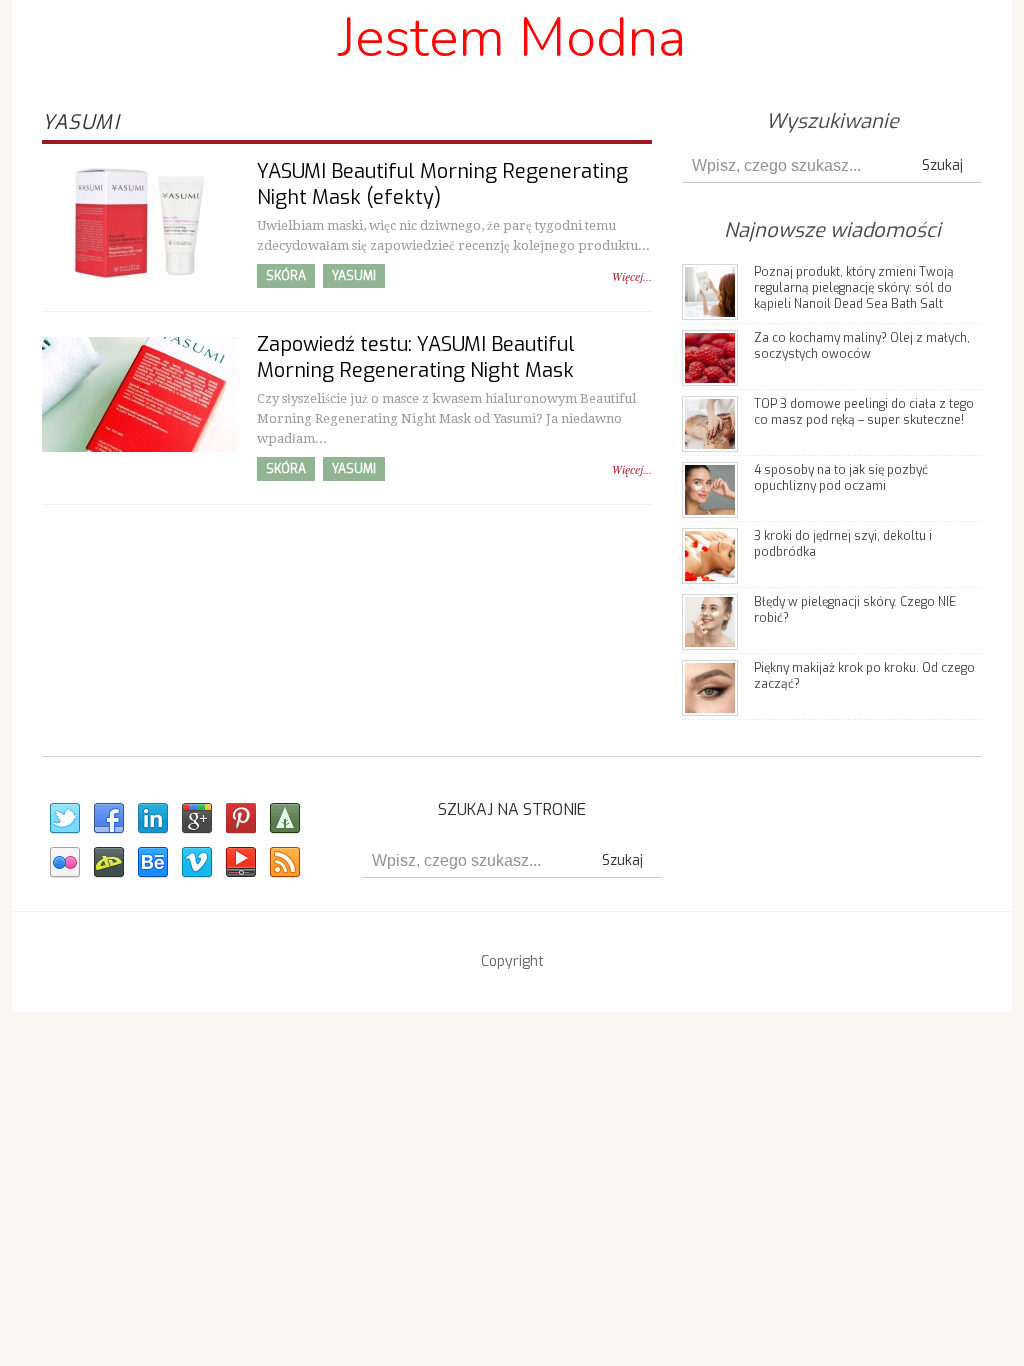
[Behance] (152, 863)
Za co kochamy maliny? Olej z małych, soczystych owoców (862, 346)
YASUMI (354, 276)
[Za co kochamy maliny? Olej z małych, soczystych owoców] (710, 356)
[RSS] (284, 863)
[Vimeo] (196, 863)
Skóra (286, 276)
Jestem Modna (512, 37)
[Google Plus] (196, 819)
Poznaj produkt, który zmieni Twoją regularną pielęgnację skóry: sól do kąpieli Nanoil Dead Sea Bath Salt (854, 288)
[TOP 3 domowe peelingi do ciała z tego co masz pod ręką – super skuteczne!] (710, 422)
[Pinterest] (240, 819)
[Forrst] (284, 819)
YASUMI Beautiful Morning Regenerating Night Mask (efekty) (442, 184)
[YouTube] (240, 863)
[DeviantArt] (108, 863)
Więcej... (632, 276)
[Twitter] (64, 819)
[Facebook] (108, 819)
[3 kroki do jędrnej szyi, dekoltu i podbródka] (710, 554)
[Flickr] (64, 863)
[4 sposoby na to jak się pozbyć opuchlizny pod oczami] (710, 488)
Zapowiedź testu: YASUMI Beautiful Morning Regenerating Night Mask (416, 357)
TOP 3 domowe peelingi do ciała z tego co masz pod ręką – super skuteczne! (864, 412)
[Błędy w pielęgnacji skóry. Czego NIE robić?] (710, 620)
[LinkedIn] (152, 819)
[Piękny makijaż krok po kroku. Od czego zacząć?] (710, 686)
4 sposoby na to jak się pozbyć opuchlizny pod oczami (841, 478)
